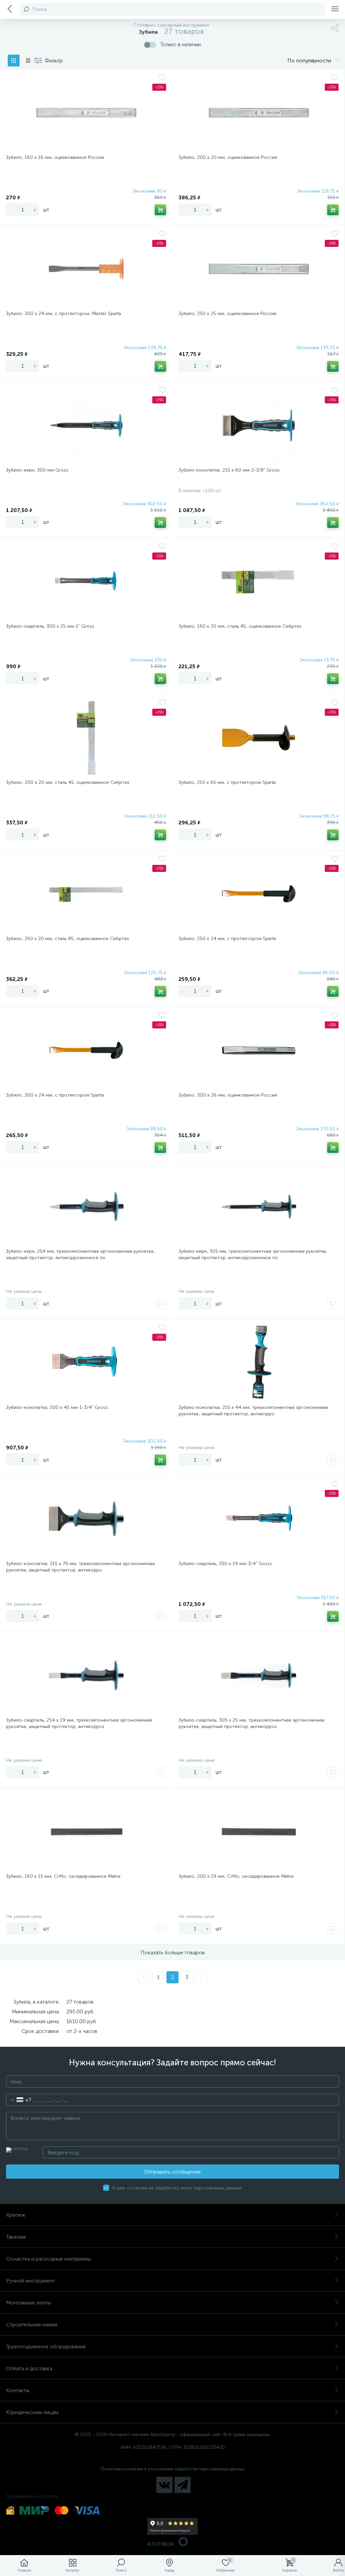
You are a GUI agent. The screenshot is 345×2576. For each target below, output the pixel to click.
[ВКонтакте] (164, 2485)
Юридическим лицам (32, 2412)
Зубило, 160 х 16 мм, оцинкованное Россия (55, 157)
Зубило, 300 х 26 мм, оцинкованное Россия (228, 1095)
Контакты (18, 2390)
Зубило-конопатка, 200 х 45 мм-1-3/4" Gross (57, 1407)
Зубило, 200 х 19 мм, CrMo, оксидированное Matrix (236, 1876)
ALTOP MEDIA (161, 2544)
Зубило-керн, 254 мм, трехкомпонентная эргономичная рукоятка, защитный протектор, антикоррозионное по (80, 1254)
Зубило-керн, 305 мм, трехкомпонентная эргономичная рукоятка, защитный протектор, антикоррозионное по (253, 1254)
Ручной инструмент (30, 2281)
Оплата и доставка (29, 2368)
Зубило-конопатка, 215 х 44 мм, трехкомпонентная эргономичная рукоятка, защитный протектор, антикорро (253, 1411)
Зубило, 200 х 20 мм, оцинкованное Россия (228, 157)
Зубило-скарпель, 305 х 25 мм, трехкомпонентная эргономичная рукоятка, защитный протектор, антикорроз (252, 1723)
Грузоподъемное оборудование (46, 2346)
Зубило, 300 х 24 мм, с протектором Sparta (55, 1095)
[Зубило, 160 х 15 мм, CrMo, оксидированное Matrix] (86, 1832)
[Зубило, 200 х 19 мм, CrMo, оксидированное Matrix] (259, 1832)
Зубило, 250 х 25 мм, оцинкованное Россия (227, 314)
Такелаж (16, 2237)
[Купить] (160, 210)
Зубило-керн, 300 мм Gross (37, 470)
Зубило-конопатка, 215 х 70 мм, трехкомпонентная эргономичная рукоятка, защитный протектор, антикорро (80, 1567)
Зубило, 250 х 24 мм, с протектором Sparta (227, 939)
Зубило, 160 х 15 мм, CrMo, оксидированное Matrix (63, 1876)
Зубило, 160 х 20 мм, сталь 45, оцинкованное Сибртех (240, 626)
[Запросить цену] (160, 1304)
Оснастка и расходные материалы (49, 2259)
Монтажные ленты (28, 2303)
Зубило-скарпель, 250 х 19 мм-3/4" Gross (225, 1564)
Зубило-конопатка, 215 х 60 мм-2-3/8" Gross (229, 470)
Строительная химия (32, 2325)
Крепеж (16, 2215)
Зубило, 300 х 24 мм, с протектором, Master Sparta (64, 314)
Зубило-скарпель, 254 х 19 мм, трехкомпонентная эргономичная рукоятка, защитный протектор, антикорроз (79, 1723)
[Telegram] (183, 2485)
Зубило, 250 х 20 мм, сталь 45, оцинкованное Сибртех (68, 939)
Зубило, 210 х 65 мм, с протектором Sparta (227, 782)
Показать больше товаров (173, 1952)
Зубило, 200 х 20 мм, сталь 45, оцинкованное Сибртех (68, 782)
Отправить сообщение (172, 2172)
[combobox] (19, 2100)
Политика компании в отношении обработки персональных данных (173, 2469)
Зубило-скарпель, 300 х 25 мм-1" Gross (50, 626)
